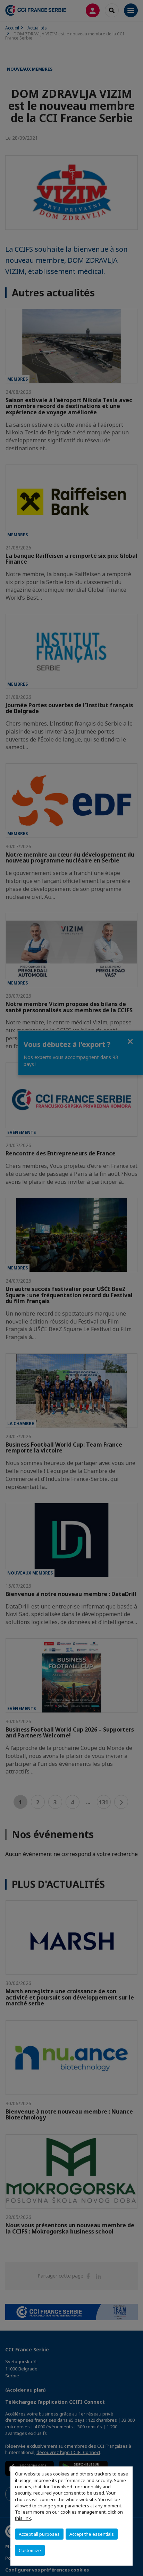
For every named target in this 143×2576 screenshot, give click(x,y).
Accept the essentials (92, 2534)
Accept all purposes (39, 2534)
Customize (30, 2550)
